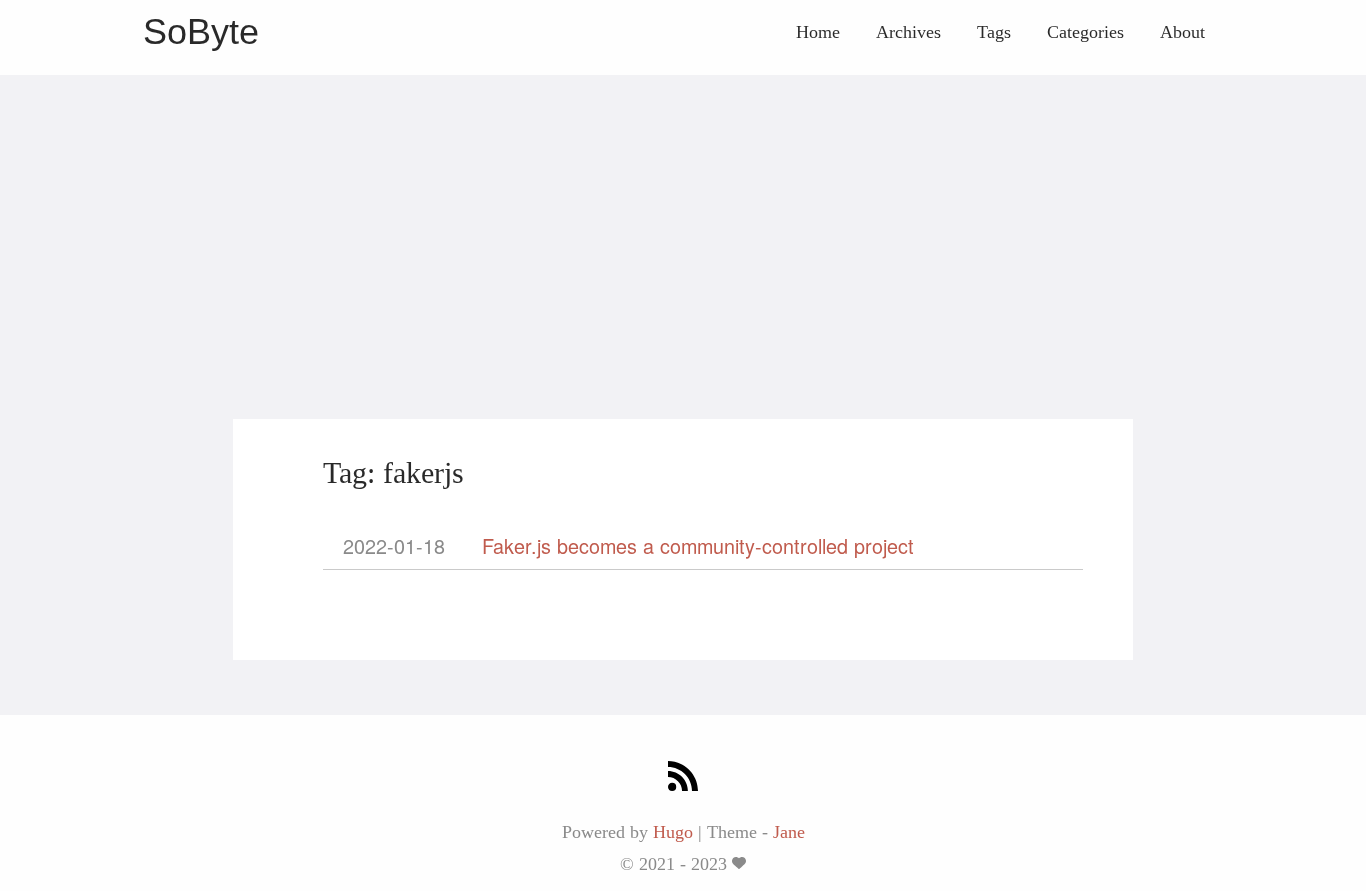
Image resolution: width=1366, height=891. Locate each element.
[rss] (683, 778)
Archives (908, 32)
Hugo (673, 832)
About (1182, 32)
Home (818, 32)
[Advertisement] (683, 215)
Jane (789, 832)
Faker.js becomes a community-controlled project (698, 545)
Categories (1085, 32)
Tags (994, 32)
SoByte (201, 31)
